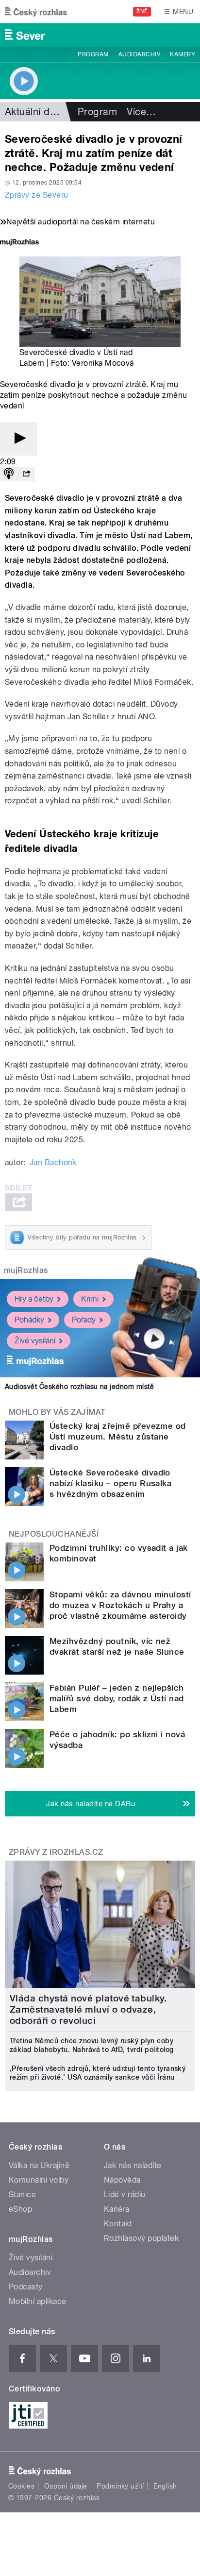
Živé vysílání (35, 1341)
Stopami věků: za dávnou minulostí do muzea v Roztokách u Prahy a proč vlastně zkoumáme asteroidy (120, 1605)
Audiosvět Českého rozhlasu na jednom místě (79, 1387)
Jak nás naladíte (133, 2165)
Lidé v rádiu (125, 2195)
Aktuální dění (34, 112)
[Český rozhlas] (36, 12)
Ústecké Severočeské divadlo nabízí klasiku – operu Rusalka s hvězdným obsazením (110, 1483)
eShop (20, 2209)
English (165, 2486)
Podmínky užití (120, 2486)
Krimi (90, 1299)
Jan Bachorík (53, 1162)
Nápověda (122, 2180)
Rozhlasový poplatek (141, 2238)
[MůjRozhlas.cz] (19, 243)
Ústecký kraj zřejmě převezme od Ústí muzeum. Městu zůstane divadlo (118, 1437)
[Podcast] (9, 474)
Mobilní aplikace (38, 2301)
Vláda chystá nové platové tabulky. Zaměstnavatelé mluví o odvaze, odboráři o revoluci (88, 2009)
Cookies (21, 2486)
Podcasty (26, 2287)
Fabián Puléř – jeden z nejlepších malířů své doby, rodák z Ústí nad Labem (117, 1698)
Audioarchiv (139, 54)
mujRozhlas (26, 1270)
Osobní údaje (66, 2486)
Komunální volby (39, 2180)
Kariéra (117, 2209)
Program (93, 54)
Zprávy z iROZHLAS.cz (56, 1852)
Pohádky (29, 1320)
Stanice (22, 2195)
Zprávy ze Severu (37, 195)
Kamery (183, 54)
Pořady (84, 1320)
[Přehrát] (18, 439)
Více (141, 112)
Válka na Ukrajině (39, 2165)
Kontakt (118, 2224)
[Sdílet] (26, 474)
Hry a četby (34, 1299)
